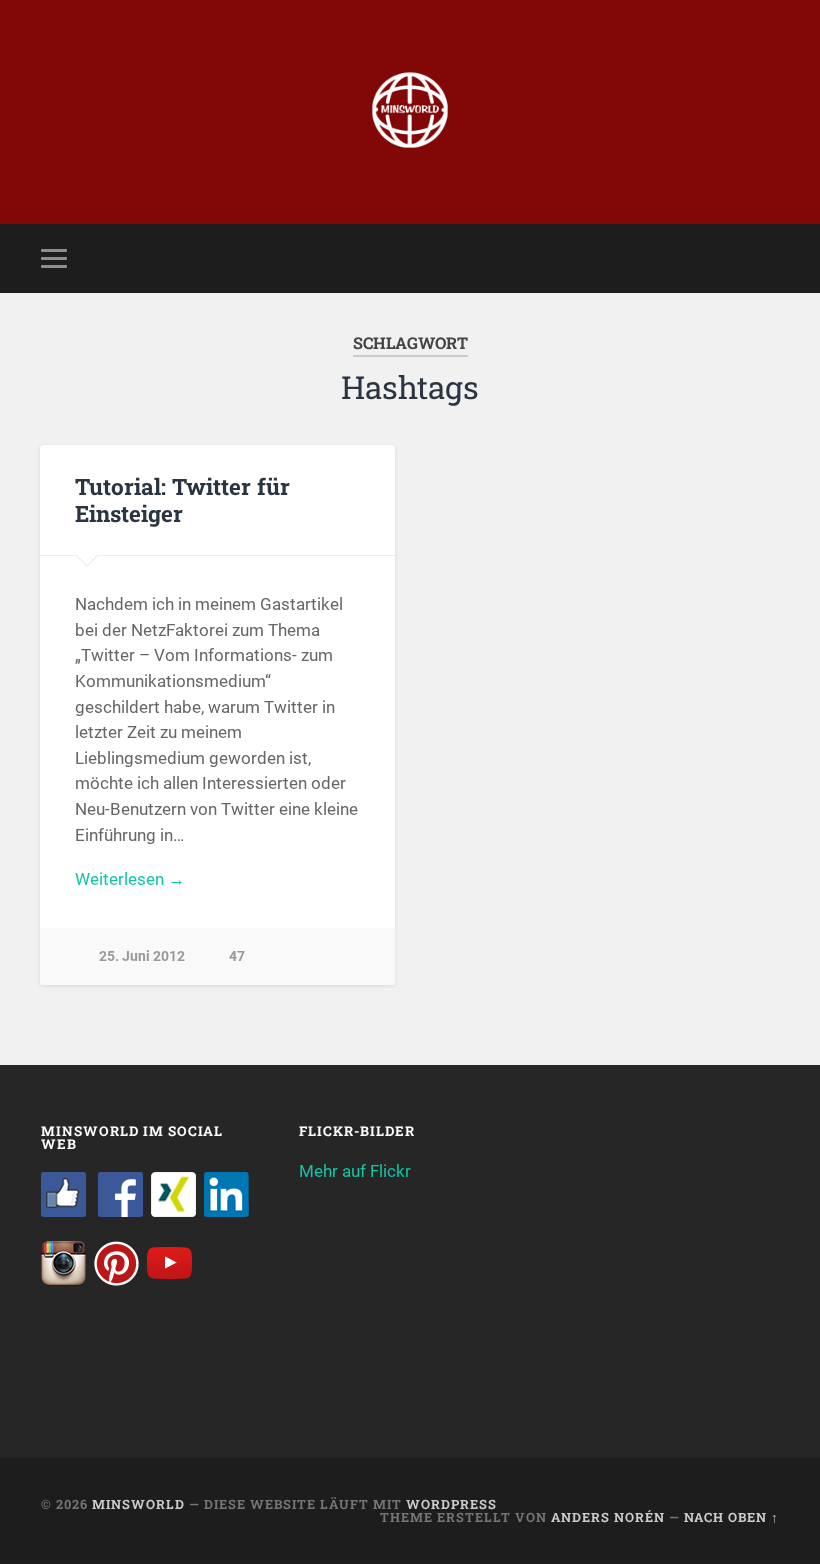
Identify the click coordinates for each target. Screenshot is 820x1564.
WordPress (451, 1504)
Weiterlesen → (130, 879)
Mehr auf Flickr (355, 1171)
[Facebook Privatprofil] (120, 1211)
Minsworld (138, 1504)
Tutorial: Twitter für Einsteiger (182, 499)
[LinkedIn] (226, 1211)
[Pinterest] (116, 1280)
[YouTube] (169, 1280)
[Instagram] (63, 1280)
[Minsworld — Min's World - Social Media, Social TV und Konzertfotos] (410, 112)
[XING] (173, 1211)
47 (237, 956)
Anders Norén (608, 1517)
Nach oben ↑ (731, 1517)
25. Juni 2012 (142, 956)
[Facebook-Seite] (63, 1211)
